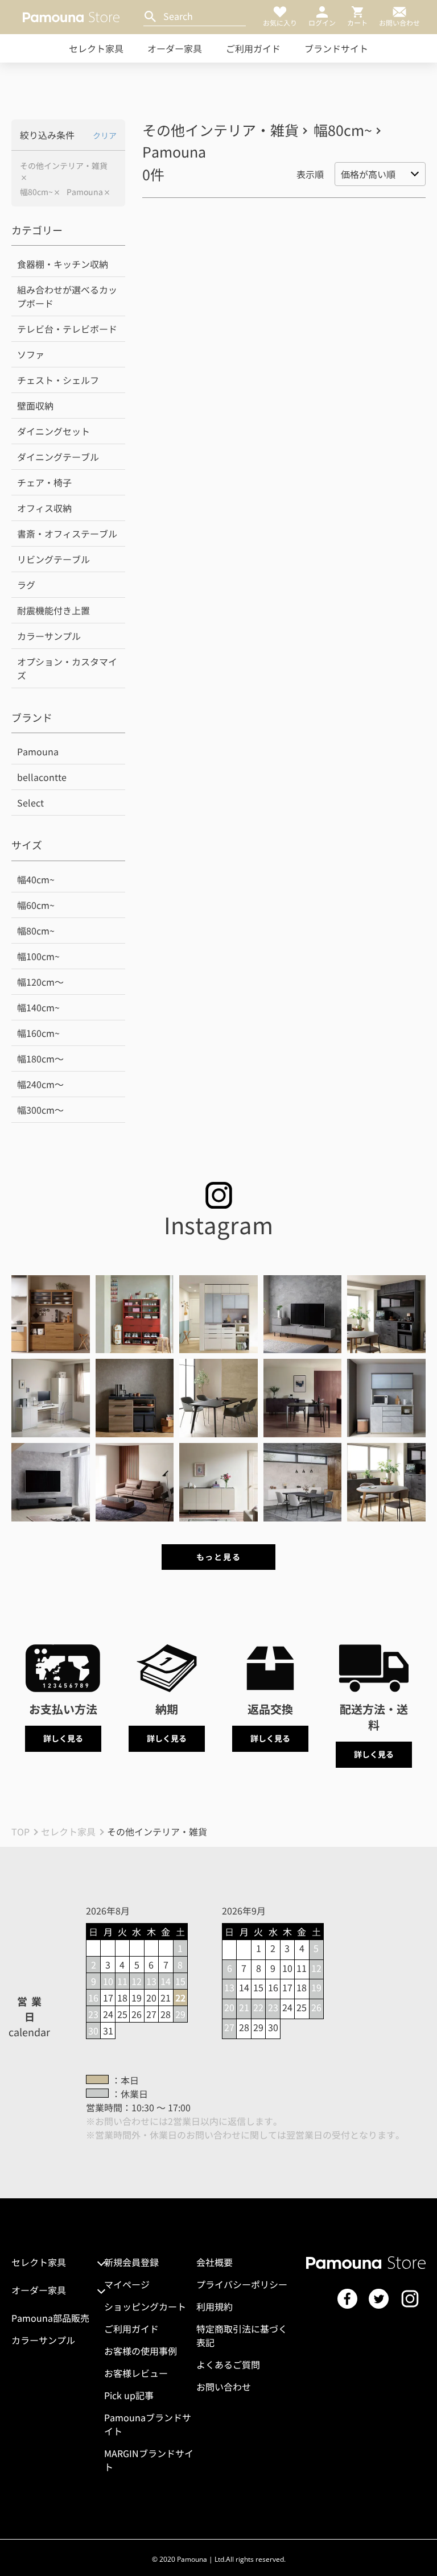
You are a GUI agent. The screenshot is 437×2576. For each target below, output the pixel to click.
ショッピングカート (145, 2306)
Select (30, 803)
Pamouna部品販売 (50, 2318)
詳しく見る (63, 1738)
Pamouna (85, 192)
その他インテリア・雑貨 (64, 166)
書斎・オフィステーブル (67, 534)
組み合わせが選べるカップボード (67, 296)
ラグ (26, 585)
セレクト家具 (96, 48)
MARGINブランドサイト (149, 2460)
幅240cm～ (40, 1084)
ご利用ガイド (253, 48)
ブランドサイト (336, 48)
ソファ (31, 354)
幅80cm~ (36, 192)
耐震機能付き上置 (53, 610)
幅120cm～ (40, 982)
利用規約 (215, 2306)
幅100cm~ (38, 956)
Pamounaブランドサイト (148, 2424)
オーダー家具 (175, 48)
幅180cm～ (40, 1058)
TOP (20, 1831)
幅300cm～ (40, 1110)
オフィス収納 (44, 508)
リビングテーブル (53, 559)
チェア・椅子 (44, 482)
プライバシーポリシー (242, 2284)
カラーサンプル (49, 636)
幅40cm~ (36, 879)
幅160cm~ (38, 1033)
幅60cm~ (36, 905)
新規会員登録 (131, 2262)
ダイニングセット (53, 431)
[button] (51, 1314)
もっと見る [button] (218, 1557)
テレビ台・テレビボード (67, 329)
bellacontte (42, 777)
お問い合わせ (224, 2387)
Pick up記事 (129, 2395)
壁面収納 (35, 406)
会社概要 (215, 2262)
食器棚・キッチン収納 (63, 264)
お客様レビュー (136, 2373)
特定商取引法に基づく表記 (242, 2335)
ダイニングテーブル (58, 457)
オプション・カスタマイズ (67, 668)
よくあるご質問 (228, 2364)
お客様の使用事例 (141, 2351)
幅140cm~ (38, 1007)
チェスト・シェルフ (58, 380)
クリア (105, 135)
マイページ (127, 2284)
